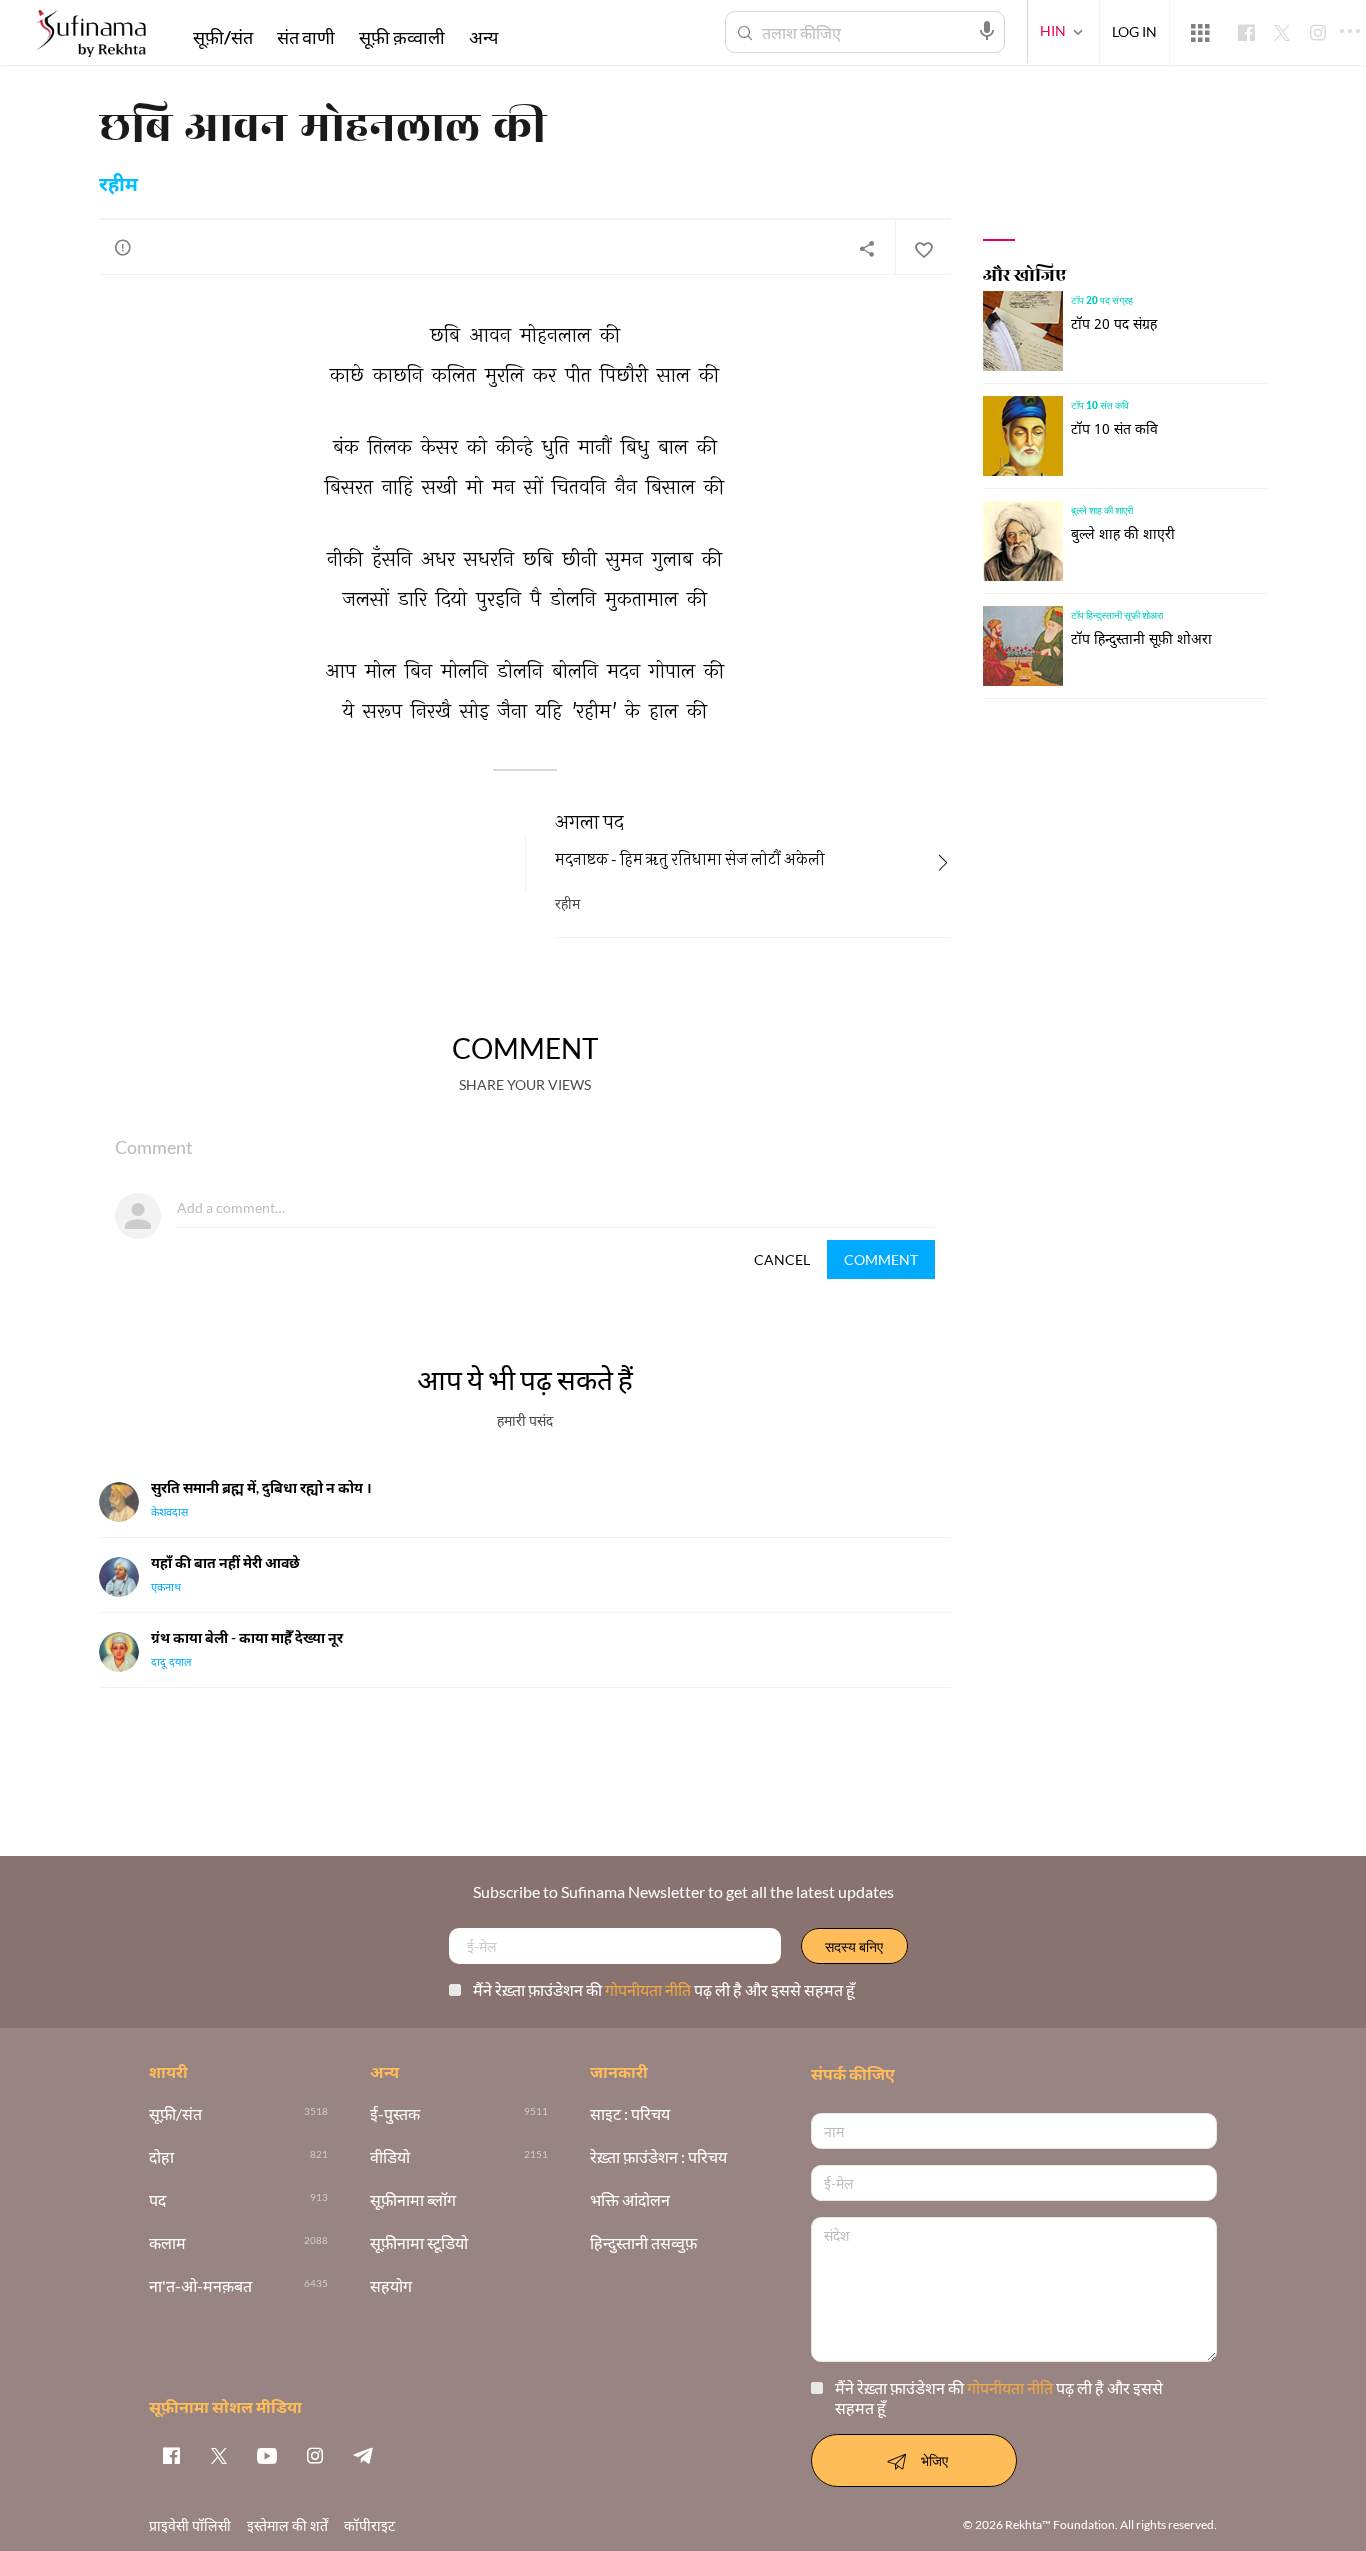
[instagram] (315, 2455)
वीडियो (390, 2157)
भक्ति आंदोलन (630, 2200)
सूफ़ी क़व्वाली (402, 37)
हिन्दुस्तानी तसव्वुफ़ (643, 2243)
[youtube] (267, 2455)
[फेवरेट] (923, 248)
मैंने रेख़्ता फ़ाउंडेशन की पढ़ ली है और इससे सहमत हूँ (664, 1989)
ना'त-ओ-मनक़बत (200, 2286)
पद (157, 2200)
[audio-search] (987, 31)
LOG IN (1134, 31)
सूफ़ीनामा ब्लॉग (413, 2200)
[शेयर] (867, 248)
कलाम (167, 2243)
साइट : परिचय (630, 2114)
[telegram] (363, 2455)
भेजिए (934, 2460)
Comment (881, 1259)
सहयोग (391, 2286)
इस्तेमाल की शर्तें (287, 2525)
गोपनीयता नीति (649, 1989)
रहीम (118, 186)
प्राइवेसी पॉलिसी (190, 2525)
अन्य (483, 37)
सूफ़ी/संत (223, 37)
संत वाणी (306, 37)
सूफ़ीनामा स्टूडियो (419, 2243)
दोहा (161, 2157)
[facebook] (171, 2455)
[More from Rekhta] (1200, 33)
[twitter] (219, 2455)
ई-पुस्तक (395, 2114)
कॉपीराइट (369, 2525)
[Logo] (91, 35)
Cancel (782, 1259)
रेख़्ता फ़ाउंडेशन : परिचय (658, 2157)
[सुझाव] (123, 247)
